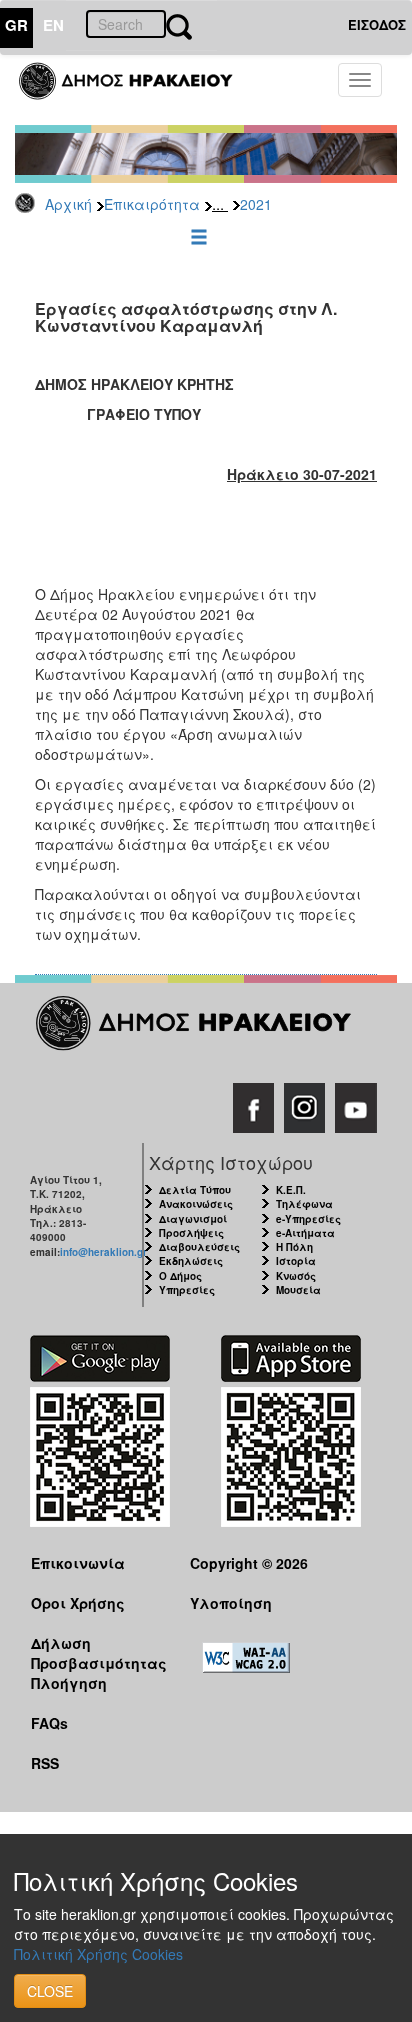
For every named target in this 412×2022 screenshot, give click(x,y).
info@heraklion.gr (103, 1252)
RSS (45, 1763)
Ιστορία (296, 1261)
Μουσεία (298, 1290)
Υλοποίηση (231, 1603)
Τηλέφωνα (304, 1204)
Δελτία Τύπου (195, 1190)
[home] (137, 90)
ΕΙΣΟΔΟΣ (377, 24)
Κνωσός (296, 1276)
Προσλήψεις (191, 1233)
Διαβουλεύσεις (199, 1247)
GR (16, 25)
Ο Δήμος (180, 1276)
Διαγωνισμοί (193, 1219)
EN (53, 25)
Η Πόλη (294, 1247)
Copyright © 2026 (249, 1563)
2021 (256, 204)
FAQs (49, 1723)
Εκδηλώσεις (191, 1261)
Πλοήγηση (69, 1683)
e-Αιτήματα (305, 1233)
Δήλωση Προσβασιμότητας (95, 1652)
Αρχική (68, 204)
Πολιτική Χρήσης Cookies (98, 1954)
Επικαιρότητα (152, 204)
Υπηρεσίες (187, 1290)
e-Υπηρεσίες (308, 1219)
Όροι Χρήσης (78, 1603)
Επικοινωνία (78, 1563)
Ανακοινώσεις (196, 1204)
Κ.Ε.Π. (291, 1190)
